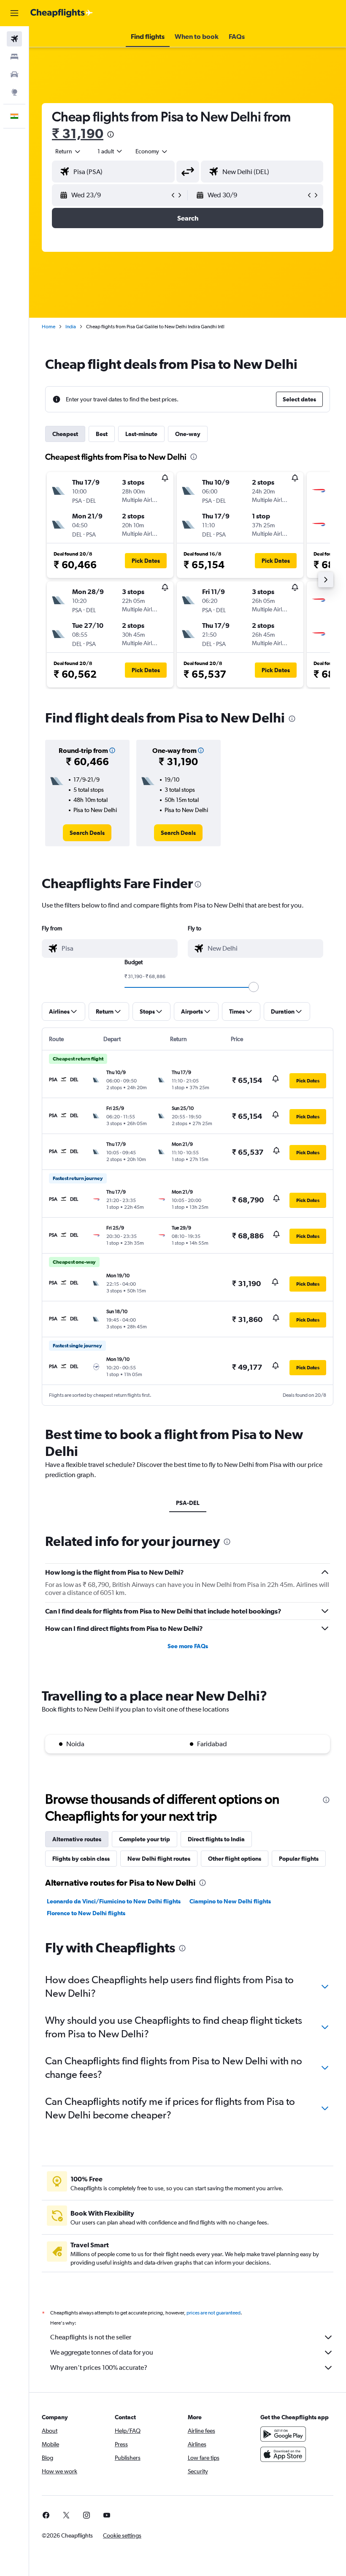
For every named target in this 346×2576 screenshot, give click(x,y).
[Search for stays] (14, 57)
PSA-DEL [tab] (188, 1503)
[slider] (254, 987)
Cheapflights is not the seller (91, 2337)
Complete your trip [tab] (145, 1839)
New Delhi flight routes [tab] (159, 1859)
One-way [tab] (188, 434)
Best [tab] (102, 434)
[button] (14, 13)
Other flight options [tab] (235, 1859)
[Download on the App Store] (283, 2454)
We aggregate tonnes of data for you (102, 2352)
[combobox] (152, 151)
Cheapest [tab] (65, 434)
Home (49, 327)
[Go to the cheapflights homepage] (62, 13)
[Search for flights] (14, 39)
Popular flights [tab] (299, 1859)
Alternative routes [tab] (77, 1839)
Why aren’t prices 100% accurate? (99, 2367)
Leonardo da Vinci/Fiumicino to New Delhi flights (114, 1901)
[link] (87, 833)
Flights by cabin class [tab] (81, 1859)
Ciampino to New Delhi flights (230, 1901)
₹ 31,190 (78, 133)
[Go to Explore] (14, 92)
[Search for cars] (14, 74)
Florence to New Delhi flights (86, 1913)
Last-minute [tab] (141, 434)
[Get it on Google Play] (283, 2434)
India (71, 327)
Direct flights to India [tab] (216, 1839)
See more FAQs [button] (188, 1646)
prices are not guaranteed (214, 2313)
